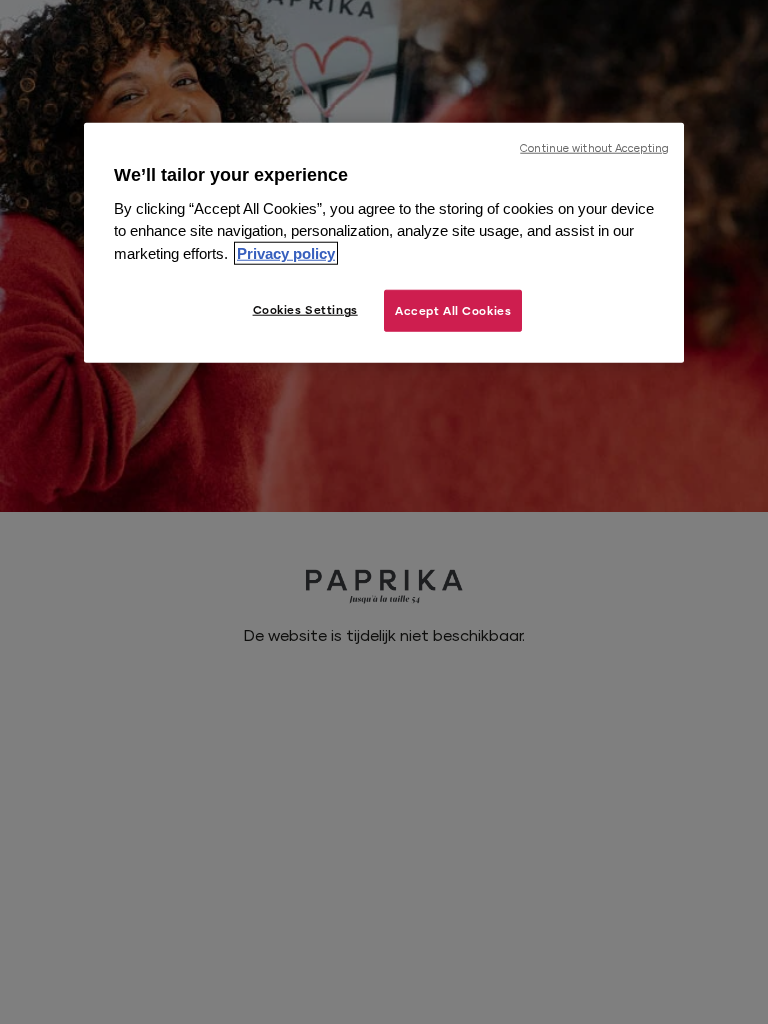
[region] (384, 242)
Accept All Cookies (453, 310)
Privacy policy (286, 253)
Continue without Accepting (594, 147)
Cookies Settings (305, 309)
